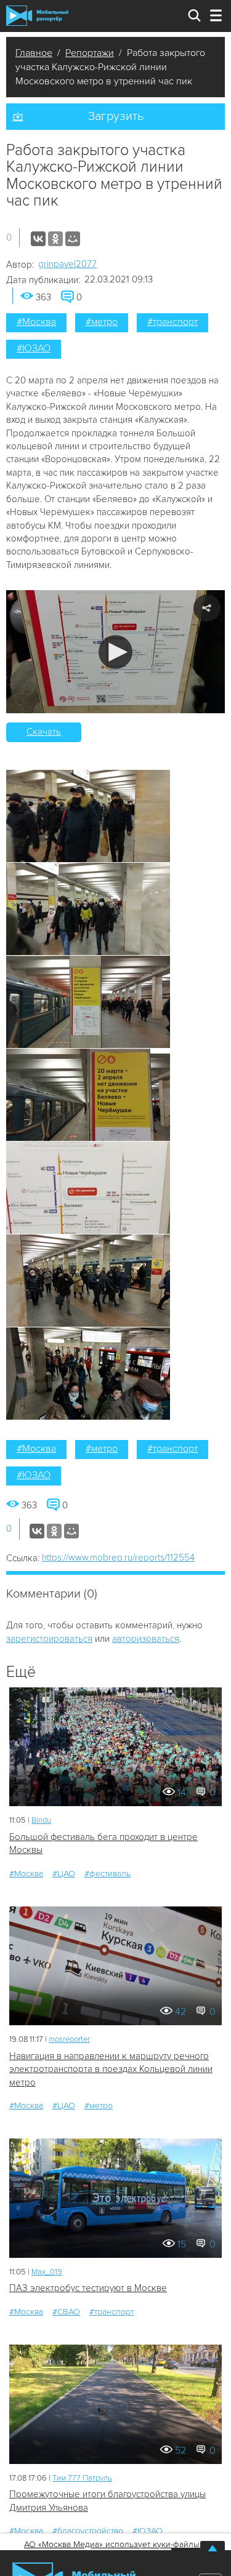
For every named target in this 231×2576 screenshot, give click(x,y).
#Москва (36, 322)
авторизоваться (146, 1639)
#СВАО (66, 2312)
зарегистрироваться (49, 1639)
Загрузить (116, 116)
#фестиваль (107, 1874)
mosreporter (69, 2039)
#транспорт (172, 322)
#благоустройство (88, 2531)
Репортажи (90, 53)
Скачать (44, 732)
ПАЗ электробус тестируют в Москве (88, 2288)
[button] (115, 652)
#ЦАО (64, 1874)
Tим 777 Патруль (82, 2478)
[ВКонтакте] (38, 239)
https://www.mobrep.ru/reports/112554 (118, 1558)
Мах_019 (47, 2272)
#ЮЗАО (34, 348)
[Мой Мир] (73, 239)
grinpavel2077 (67, 264)
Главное (34, 53)
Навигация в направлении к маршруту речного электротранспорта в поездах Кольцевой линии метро (111, 2069)
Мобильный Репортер (37, 16)
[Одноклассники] (55, 239)
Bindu (41, 1820)
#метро (102, 322)
